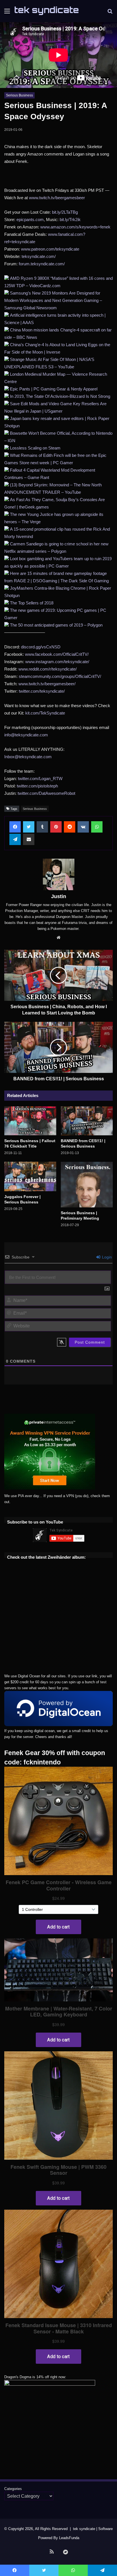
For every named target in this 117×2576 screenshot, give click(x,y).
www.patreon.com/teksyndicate (50, 249)
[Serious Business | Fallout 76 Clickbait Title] (30, 1121)
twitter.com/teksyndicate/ (42, 691)
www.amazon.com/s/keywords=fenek (75, 227)
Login (106, 1257)
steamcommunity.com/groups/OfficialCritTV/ (60, 676)
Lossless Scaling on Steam (35, 448)
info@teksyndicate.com (26, 735)
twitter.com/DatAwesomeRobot (46, 793)
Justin (59, 896)
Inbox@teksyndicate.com (28, 757)
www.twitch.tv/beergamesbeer (57, 198)
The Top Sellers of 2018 (32, 603)
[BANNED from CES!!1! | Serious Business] (87, 1121)
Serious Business (19, 95)
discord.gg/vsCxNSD (41, 647)
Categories (13, 2489)
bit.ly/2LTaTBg (65, 212)
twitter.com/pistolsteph (37, 786)
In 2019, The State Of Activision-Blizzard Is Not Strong (60, 396)
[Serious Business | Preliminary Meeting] (87, 1184)
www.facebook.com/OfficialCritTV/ (57, 654)
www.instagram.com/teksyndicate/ (57, 662)
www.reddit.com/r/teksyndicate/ (48, 669)
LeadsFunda (69, 2538)
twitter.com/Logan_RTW (40, 779)
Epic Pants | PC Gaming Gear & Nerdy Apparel (54, 389)
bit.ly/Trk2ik (70, 219)
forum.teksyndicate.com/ (42, 264)
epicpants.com (30, 219)
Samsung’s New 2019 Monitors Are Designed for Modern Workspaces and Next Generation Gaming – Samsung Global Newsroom (53, 300)
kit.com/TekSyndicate (45, 713)
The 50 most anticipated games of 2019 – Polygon (56, 625)
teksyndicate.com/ (39, 256)
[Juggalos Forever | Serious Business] (30, 1176)
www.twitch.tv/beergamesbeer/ (47, 684)
